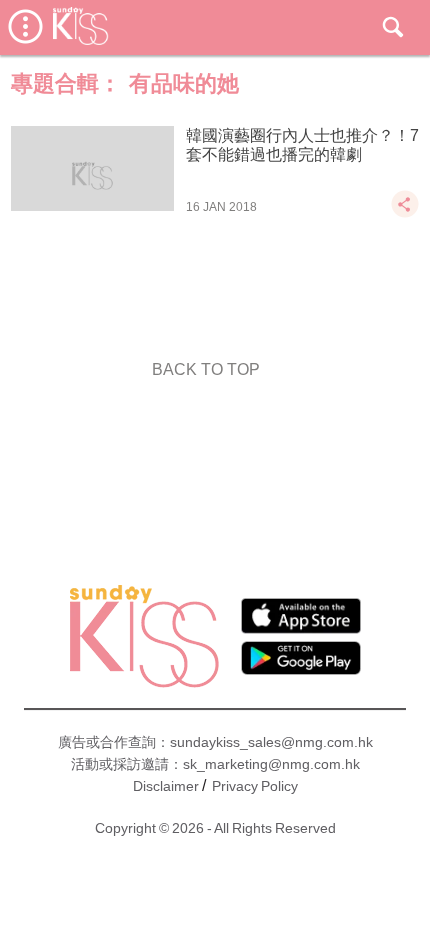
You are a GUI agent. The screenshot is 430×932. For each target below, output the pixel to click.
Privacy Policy (255, 786)
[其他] (405, 213)
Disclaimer (166, 786)
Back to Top (206, 369)
